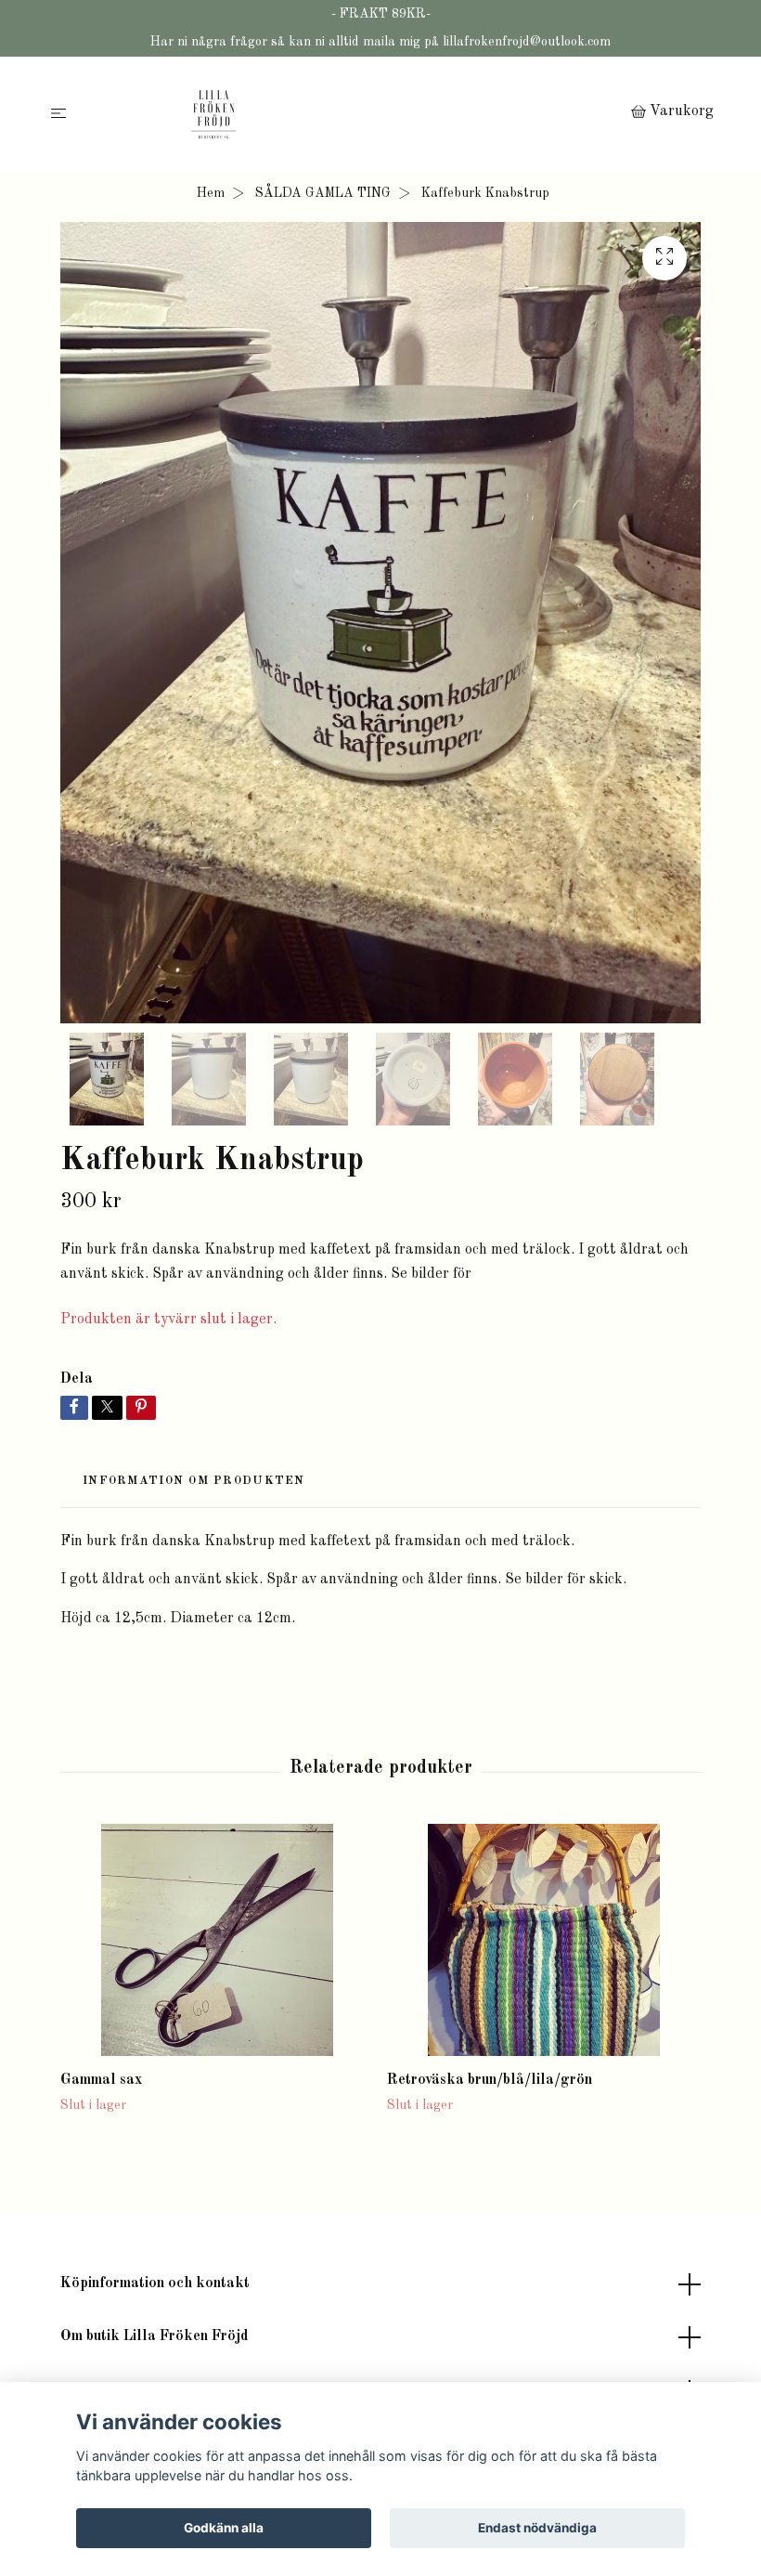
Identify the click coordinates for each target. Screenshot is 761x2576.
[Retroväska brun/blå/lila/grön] (543, 1940)
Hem (211, 193)
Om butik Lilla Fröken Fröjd (155, 2336)
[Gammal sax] (217, 1940)
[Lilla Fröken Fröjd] (352, 114)
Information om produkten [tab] (194, 1481)
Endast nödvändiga (537, 2528)
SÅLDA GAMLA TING (323, 193)
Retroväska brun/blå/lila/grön (490, 2080)
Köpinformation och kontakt (155, 2283)
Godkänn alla (224, 2528)
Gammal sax (101, 2080)
